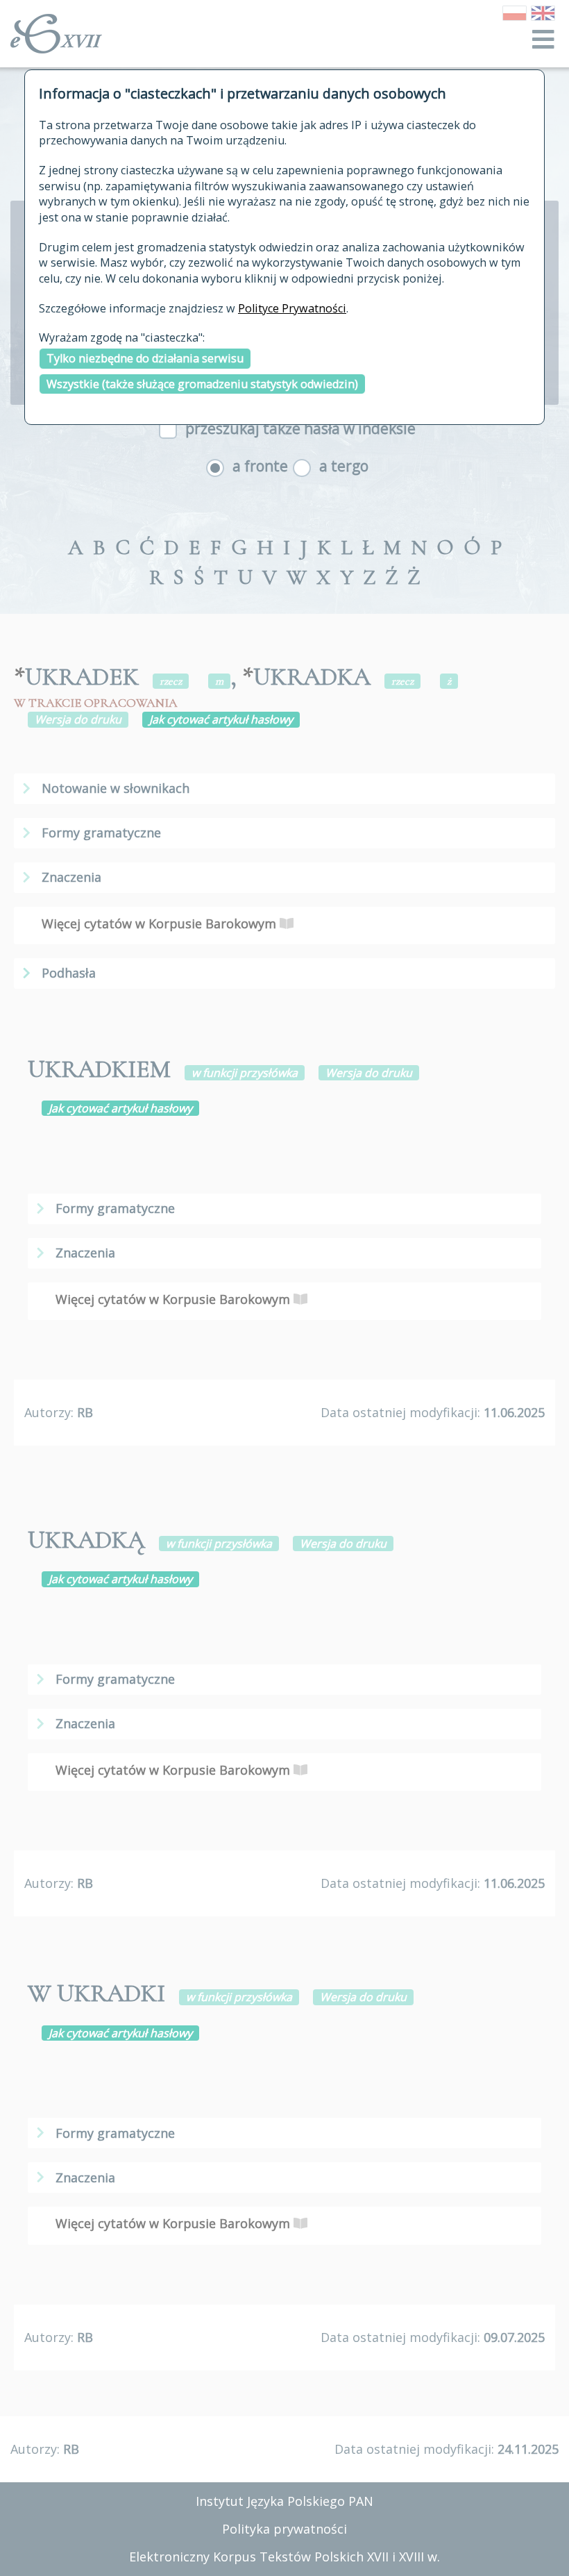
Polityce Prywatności (292, 308)
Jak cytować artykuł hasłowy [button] (221, 719)
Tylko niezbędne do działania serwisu (145, 358)
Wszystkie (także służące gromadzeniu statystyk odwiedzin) (202, 384)
